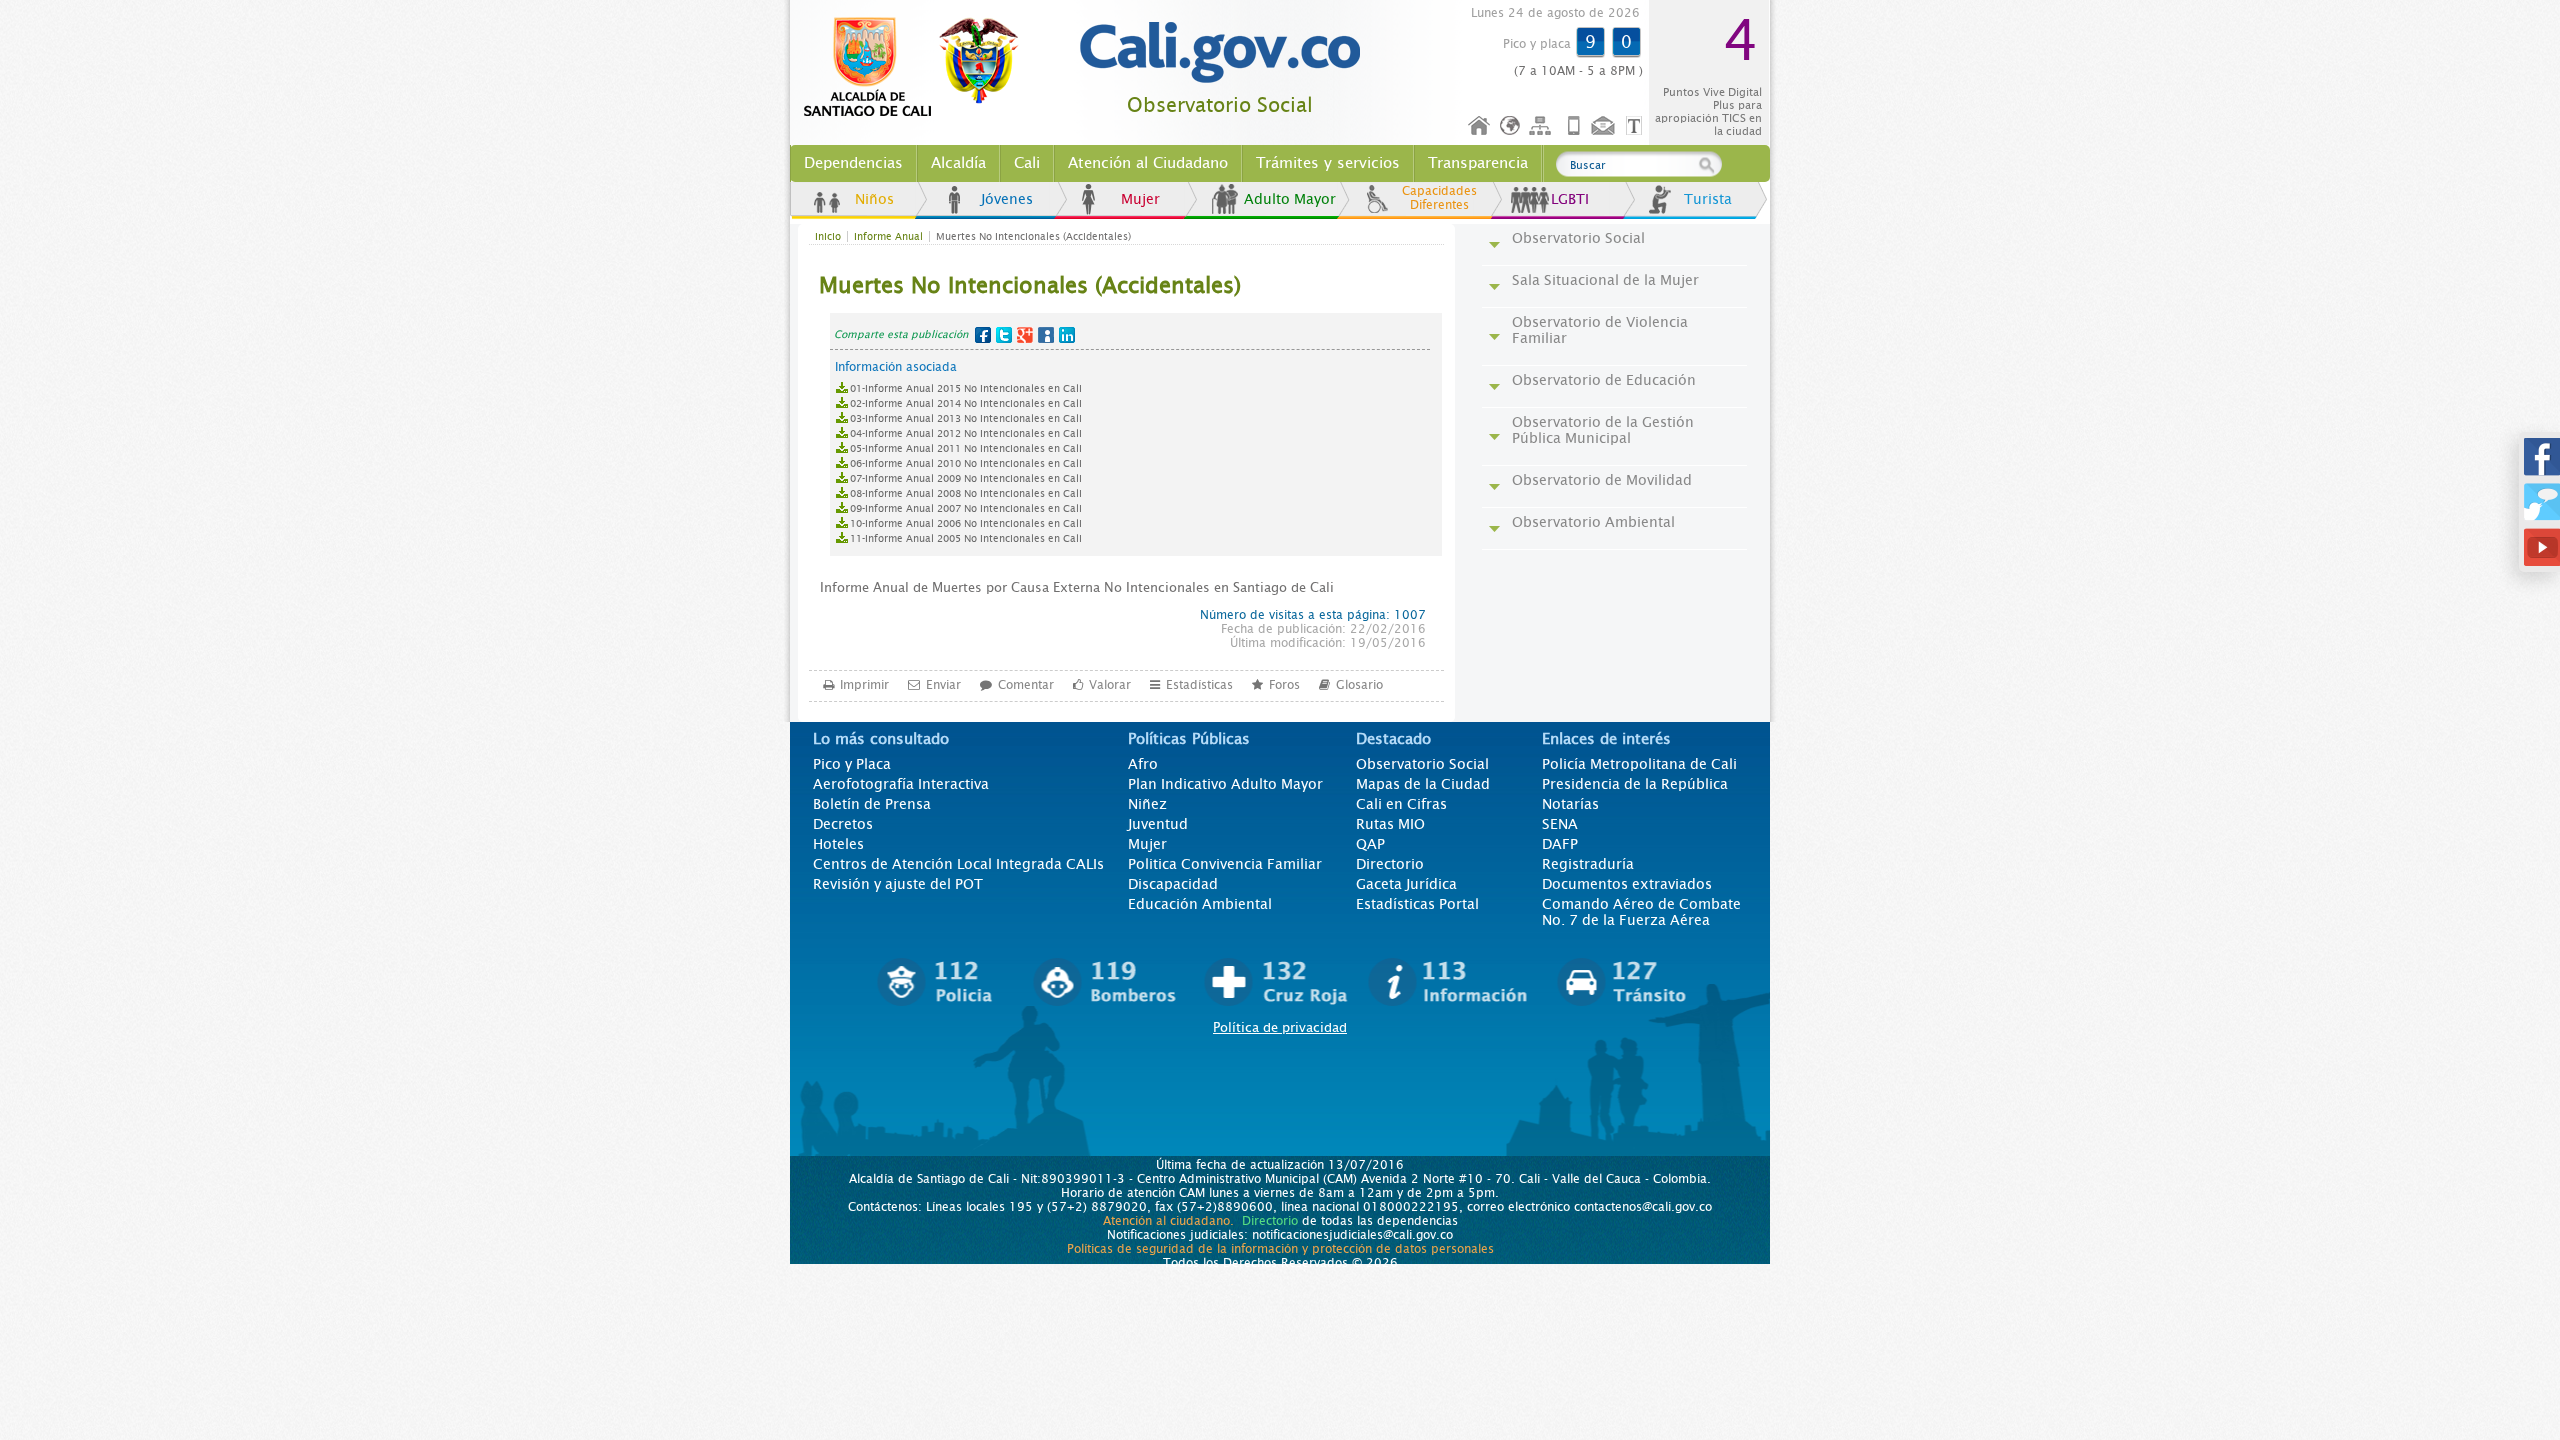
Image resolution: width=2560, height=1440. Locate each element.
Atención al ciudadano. (1168, 1221)
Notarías (1570, 804)
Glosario (1359, 685)
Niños (874, 199)
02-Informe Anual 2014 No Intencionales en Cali (966, 403)
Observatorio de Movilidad (1602, 480)
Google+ (1025, 335)
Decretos (843, 824)
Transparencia (1478, 163)
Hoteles (838, 844)
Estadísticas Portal (1417, 904)
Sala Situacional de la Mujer (1605, 280)
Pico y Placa (852, 764)
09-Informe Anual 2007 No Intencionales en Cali (966, 508)
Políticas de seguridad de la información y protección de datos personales (1280, 1249)
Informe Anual (888, 236)
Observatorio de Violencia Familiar (1600, 330)
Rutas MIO (1390, 824)
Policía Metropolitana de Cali (1639, 764)
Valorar (1110, 685)
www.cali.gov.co (919, 68)
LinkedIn (1067, 335)
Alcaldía (958, 163)
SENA (1560, 824)
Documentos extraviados (1627, 884)
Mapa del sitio (1543, 126)
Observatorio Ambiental (1593, 522)
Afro (1143, 764)
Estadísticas (1199, 685)
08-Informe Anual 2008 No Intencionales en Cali (966, 493)
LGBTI (1570, 199)
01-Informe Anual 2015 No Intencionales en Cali (966, 388)
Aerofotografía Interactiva (901, 784)
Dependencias (853, 163)
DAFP (1560, 844)
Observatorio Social (1220, 105)
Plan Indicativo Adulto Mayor (1225, 784)
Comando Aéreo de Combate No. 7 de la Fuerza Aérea (1641, 912)
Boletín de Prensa (872, 804)
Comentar (1026, 685)
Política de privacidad (1280, 1027)
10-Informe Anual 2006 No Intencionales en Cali (966, 523)
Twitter (1004, 335)
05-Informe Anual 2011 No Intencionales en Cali (966, 448)
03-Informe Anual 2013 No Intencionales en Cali (966, 418)
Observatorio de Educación (1604, 380)
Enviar (943, 685)
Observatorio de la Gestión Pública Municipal (1603, 430)
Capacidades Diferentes (1439, 198)
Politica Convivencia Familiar (1225, 864)
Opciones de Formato (1637, 126)
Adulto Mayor (1290, 199)
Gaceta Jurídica (1406, 884)
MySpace (1046, 335)
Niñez (1147, 804)
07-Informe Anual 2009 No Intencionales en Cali (966, 478)
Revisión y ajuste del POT (898, 884)
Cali (1027, 163)
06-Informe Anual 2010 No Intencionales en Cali (966, 463)
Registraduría (1588, 864)
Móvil (1574, 126)
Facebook (983, 335)
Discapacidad (1173, 884)
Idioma (1511, 126)
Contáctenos (1605, 126)
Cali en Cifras (1401, 804)
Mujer (1140, 199)
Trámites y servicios (1328, 163)
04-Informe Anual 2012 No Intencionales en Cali (966, 433)
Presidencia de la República (1635, 784)
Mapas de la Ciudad (1423, 784)
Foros (1284, 685)
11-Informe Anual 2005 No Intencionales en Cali (966, 538)
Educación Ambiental (1200, 904)
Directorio (1390, 864)
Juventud (1158, 824)
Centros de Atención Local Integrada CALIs (958, 864)
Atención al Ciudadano (1148, 163)
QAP (1370, 844)
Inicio (1480, 126)
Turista (1708, 199)
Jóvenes (1007, 199)
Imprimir (864, 685)
